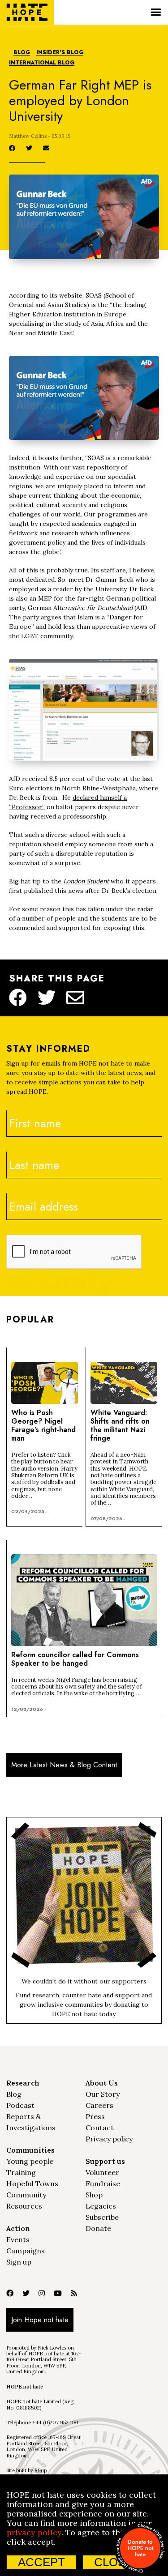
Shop (94, 2195)
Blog (22, 53)
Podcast (20, 2105)
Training (21, 2172)
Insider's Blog (60, 53)
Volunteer (102, 2172)
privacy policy (34, 2532)
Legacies (101, 2206)
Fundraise (103, 2184)
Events (18, 2239)
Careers (99, 2105)
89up (41, 2470)
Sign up (19, 2262)
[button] (156, 12)
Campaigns (26, 2251)
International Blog (42, 63)
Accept (41, 2562)
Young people (30, 2161)
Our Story (103, 2094)
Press (95, 2116)
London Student (86, 881)
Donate (98, 2228)
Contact (100, 2128)
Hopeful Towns (32, 2184)
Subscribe (102, 2217)
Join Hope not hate (40, 2320)
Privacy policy (109, 2139)
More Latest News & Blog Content (64, 1765)
